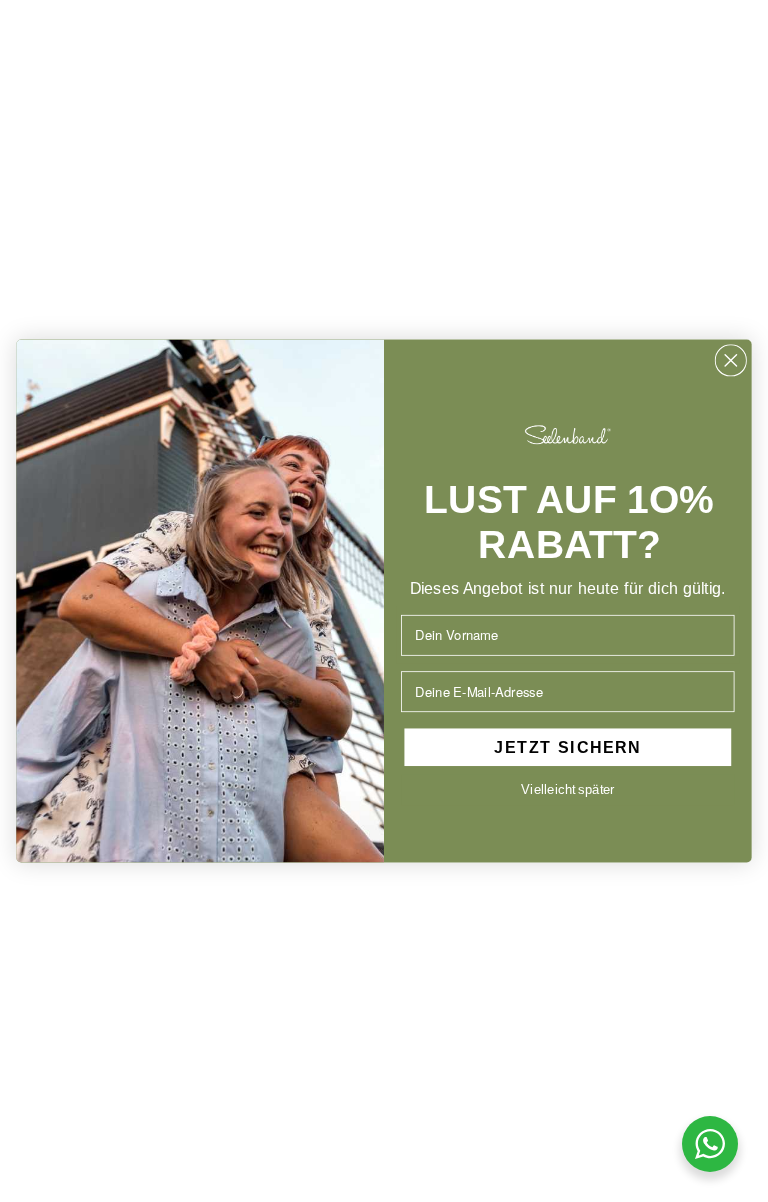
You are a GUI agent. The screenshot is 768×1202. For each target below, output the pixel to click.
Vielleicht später (567, 789)
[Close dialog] (731, 360)
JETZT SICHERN (567, 747)
